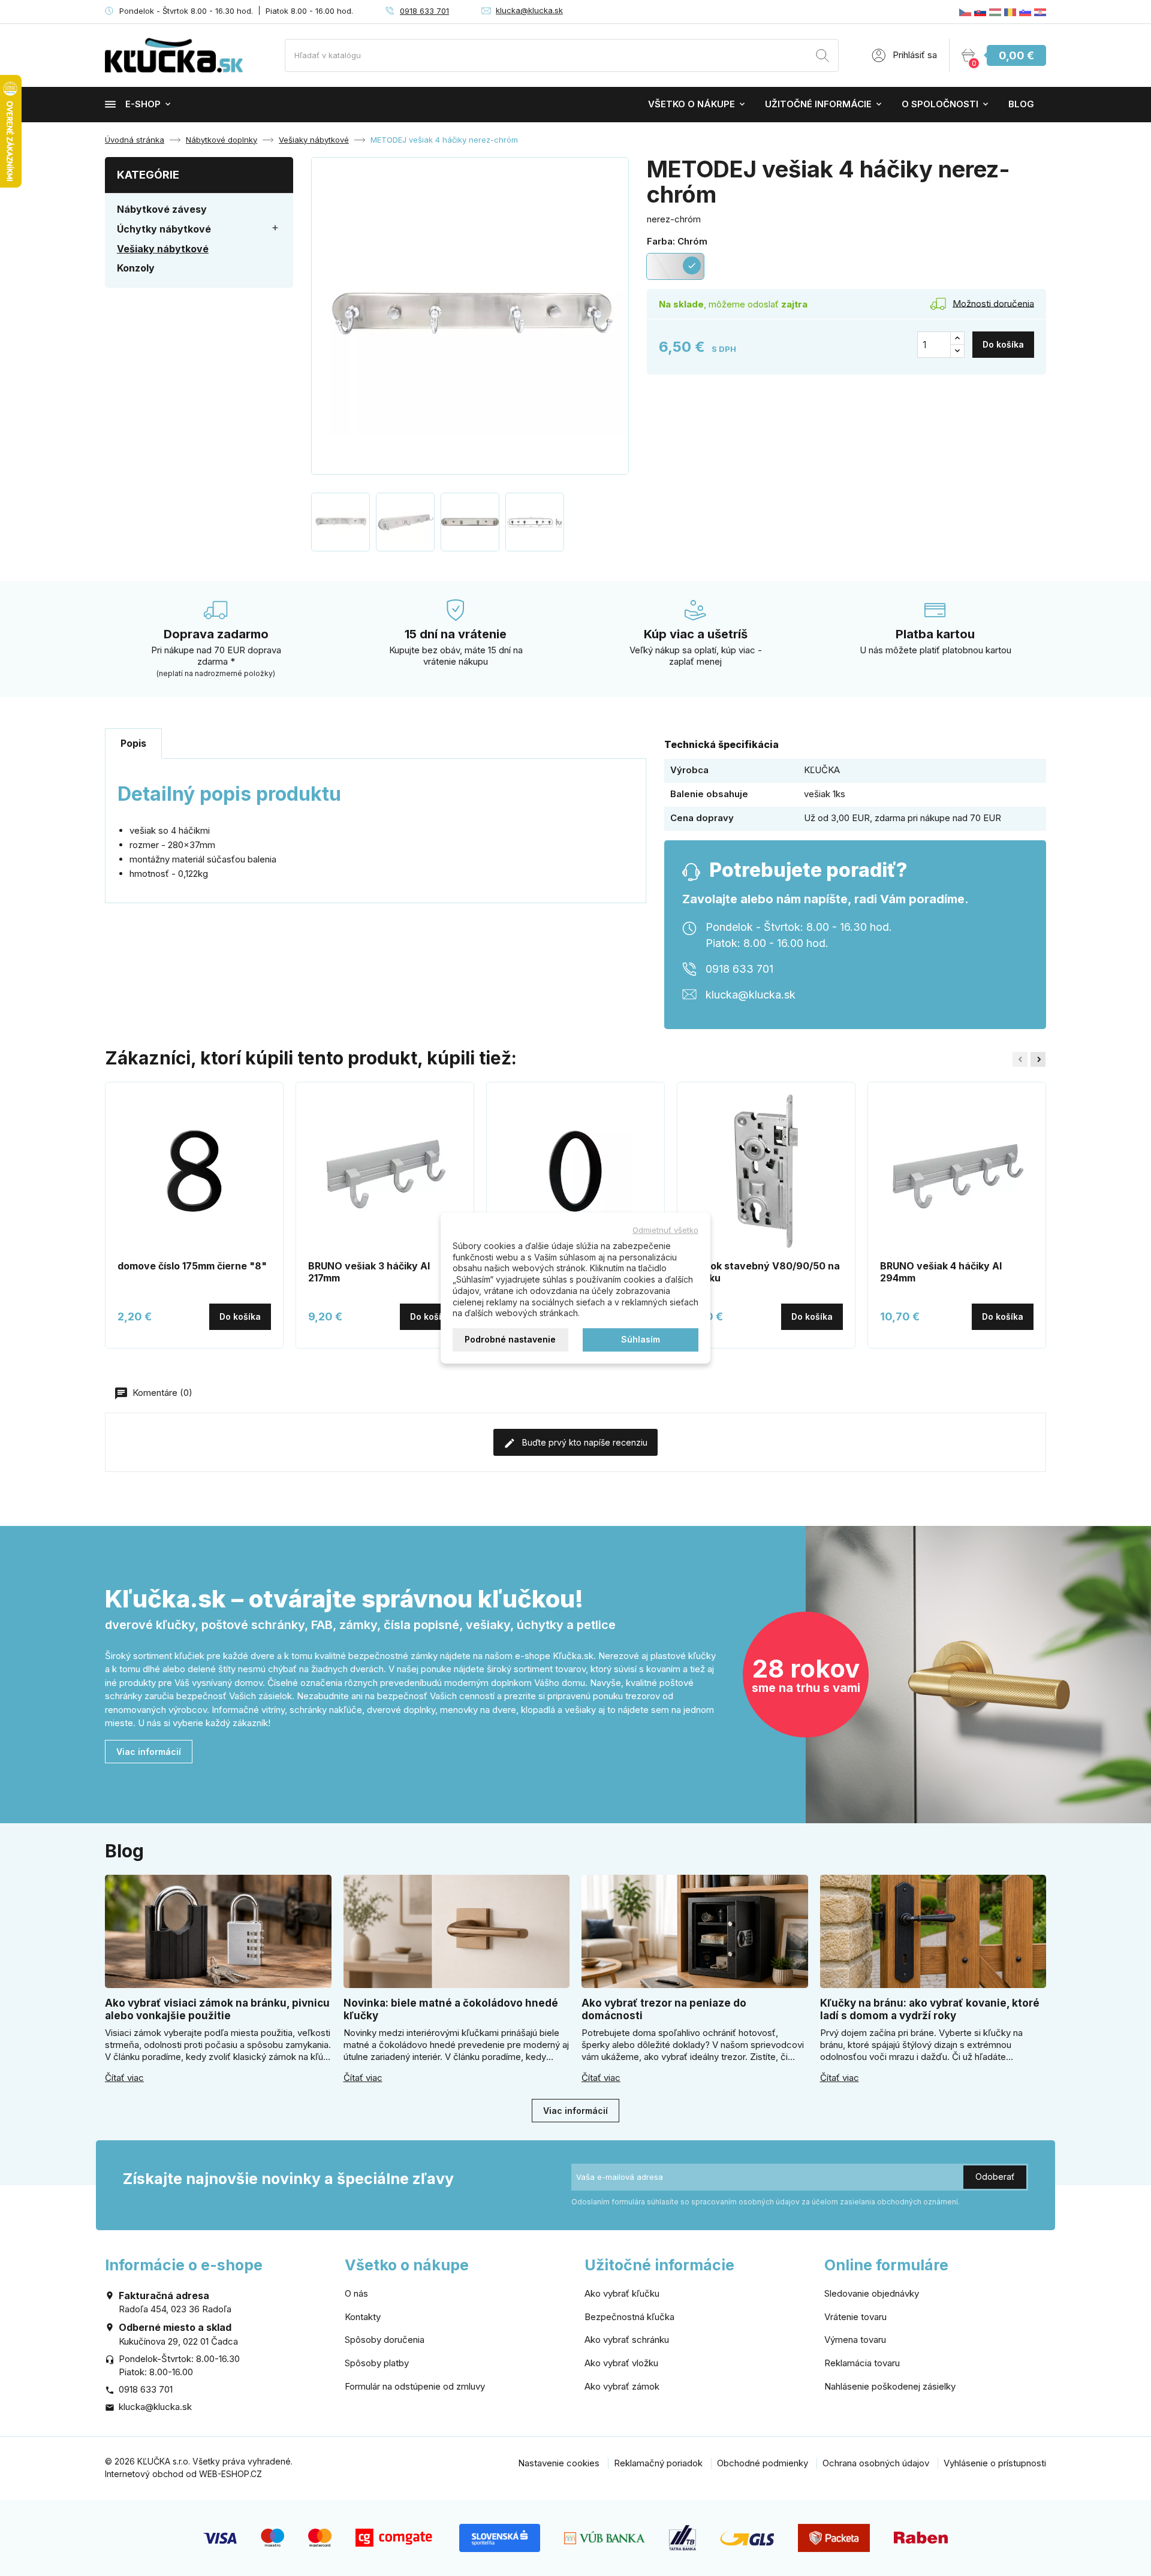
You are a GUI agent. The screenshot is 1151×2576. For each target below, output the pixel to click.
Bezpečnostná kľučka (629, 2317)
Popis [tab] (133, 743)
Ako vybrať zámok (622, 2386)
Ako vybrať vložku (621, 2363)
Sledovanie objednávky (872, 2293)
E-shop (143, 104)
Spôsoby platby (377, 2363)
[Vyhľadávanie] (822, 57)
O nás (356, 2293)
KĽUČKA (822, 770)
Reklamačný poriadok (658, 2463)
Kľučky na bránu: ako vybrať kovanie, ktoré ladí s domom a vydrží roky (930, 2009)
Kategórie (148, 175)
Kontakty (363, 2317)
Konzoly (136, 268)
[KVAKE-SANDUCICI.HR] (1040, 12)
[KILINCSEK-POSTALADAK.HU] (995, 12)
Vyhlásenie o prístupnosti (995, 2463)
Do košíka (1003, 344)
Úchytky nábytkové (164, 229)
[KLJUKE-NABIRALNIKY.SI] (1025, 12)
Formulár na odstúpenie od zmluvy (415, 2386)
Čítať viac (124, 2078)
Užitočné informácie (818, 104)
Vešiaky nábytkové (163, 249)
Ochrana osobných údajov (876, 2463)
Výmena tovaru (855, 2340)
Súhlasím (641, 1339)
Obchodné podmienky (763, 2463)
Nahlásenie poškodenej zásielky (890, 2386)
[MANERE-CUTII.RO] (1010, 12)
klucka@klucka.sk (529, 10)
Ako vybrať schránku (627, 2340)
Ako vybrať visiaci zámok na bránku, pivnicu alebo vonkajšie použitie (217, 2009)
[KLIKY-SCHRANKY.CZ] (965, 12)
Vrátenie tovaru (855, 2317)
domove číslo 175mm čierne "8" (192, 1266)
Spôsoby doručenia (385, 2340)
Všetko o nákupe (691, 104)
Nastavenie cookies (559, 2463)
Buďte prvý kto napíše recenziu (584, 1442)
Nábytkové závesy (162, 209)
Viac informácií (149, 1752)
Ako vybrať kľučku (622, 2293)
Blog (1021, 104)
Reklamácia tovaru (862, 2363)
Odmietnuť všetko (665, 1230)
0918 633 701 (424, 11)
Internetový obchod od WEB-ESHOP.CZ (183, 2474)
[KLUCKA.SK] (980, 12)
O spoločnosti (940, 104)
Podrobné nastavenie (510, 1339)
